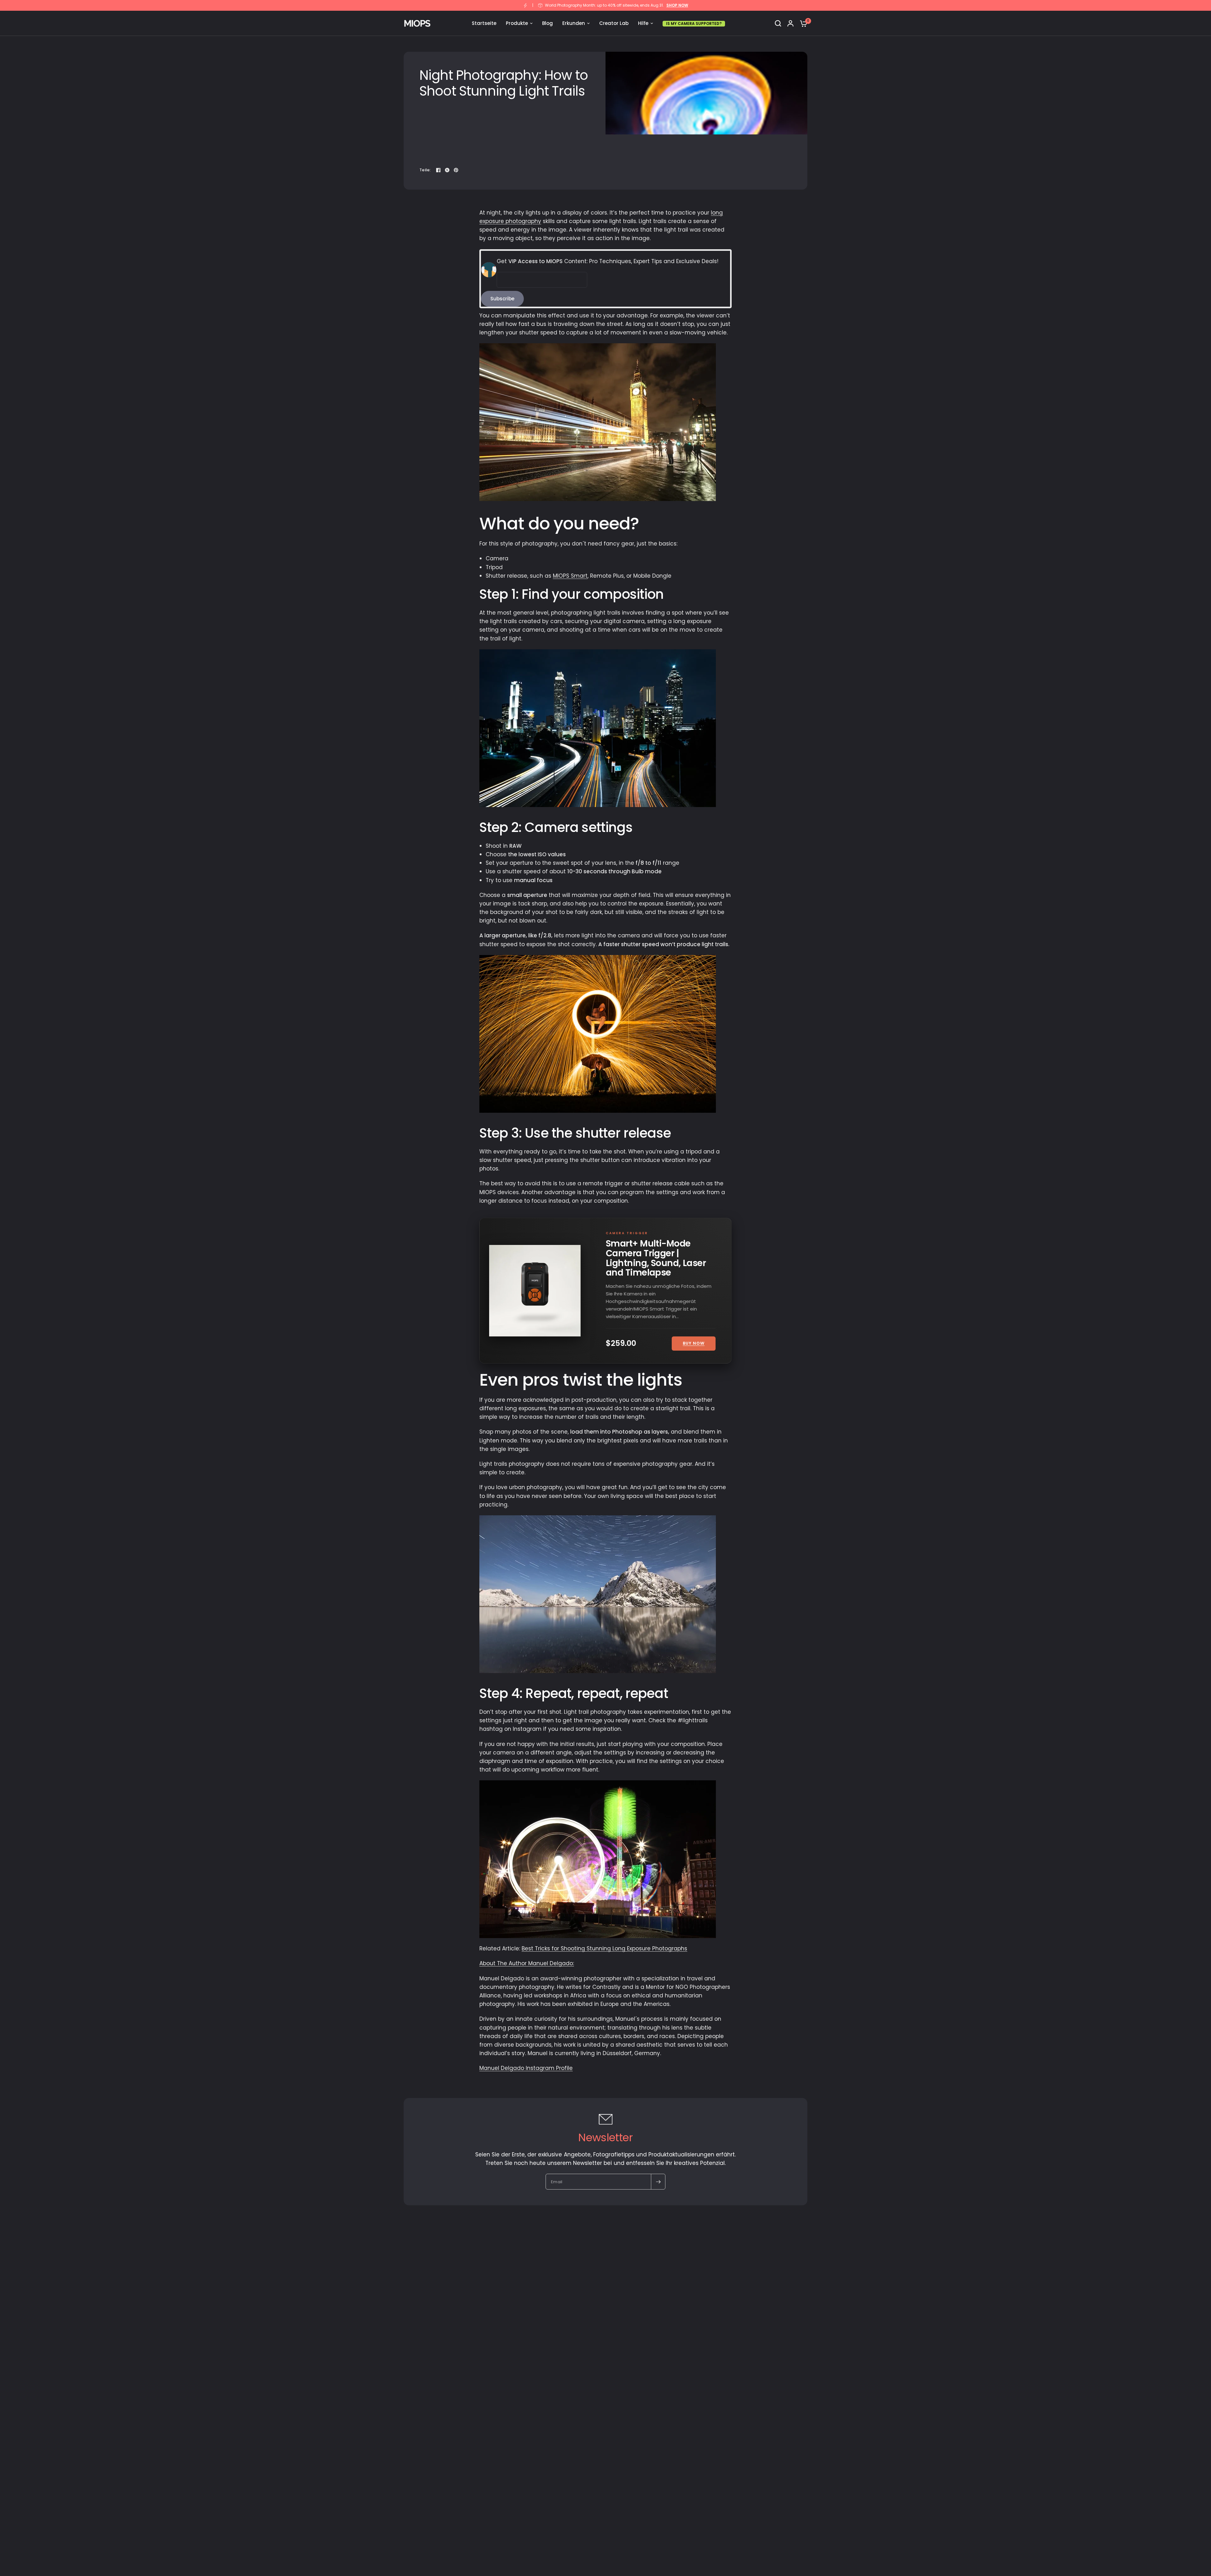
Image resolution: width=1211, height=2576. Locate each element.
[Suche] (778, 23)
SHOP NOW (677, 5)
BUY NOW (694, 1343)
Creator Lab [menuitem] (614, 23)
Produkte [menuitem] (517, 23)
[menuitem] (694, 23)
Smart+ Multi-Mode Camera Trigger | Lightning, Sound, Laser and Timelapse (656, 1258)
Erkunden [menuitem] (574, 23)
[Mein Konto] (790, 23)
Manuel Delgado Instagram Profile (526, 2068)
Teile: (425, 170)
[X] (447, 170)
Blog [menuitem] (547, 23)
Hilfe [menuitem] (643, 23)
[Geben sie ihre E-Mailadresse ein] (658, 2182)
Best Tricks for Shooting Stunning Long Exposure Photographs (604, 1948)
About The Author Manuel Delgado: (527, 1963)
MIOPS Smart (570, 576)
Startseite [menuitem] (484, 23)
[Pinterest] (456, 170)
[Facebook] (438, 170)
